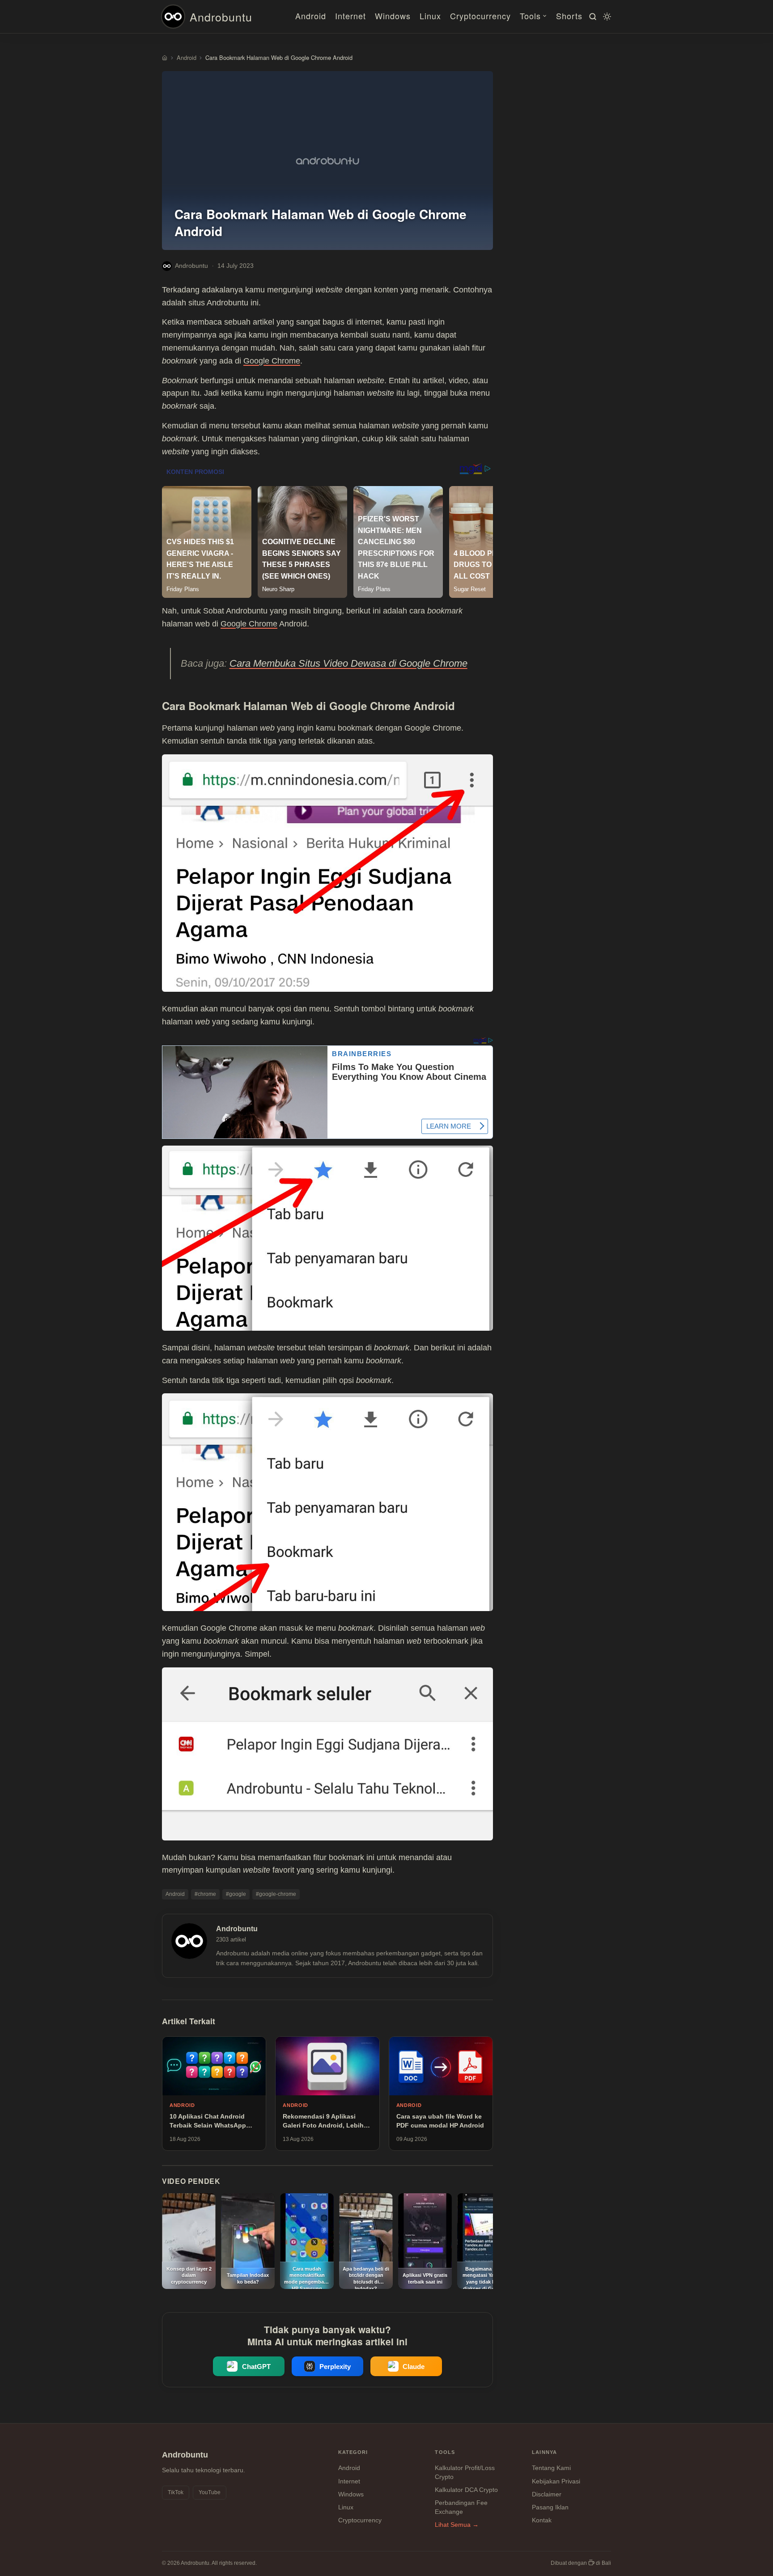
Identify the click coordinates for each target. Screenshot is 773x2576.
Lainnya (544, 2452)
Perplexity (335, 2367)
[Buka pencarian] (591, 17)
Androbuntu (221, 17)
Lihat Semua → (457, 2525)
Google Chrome (272, 361)
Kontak (542, 2520)
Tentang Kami (551, 2468)
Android (311, 16)
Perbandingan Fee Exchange (461, 2507)
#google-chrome (276, 1894)
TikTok (176, 2492)
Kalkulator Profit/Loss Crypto (465, 2472)
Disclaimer (547, 2494)
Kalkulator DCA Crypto (466, 2490)
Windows (393, 16)
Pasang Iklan (550, 2507)
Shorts (569, 16)
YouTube (210, 2492)
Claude (414, 2367)
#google (236, 1894)
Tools (530, 16)
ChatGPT (256, 2367)
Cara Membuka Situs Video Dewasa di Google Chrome (348, 663)
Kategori (353, 2452)
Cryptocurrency (480, 16)
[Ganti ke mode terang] (606, 17)
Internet (350, 16)
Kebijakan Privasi (556, 2481)
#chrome (205, 1894)
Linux (430, 16)
